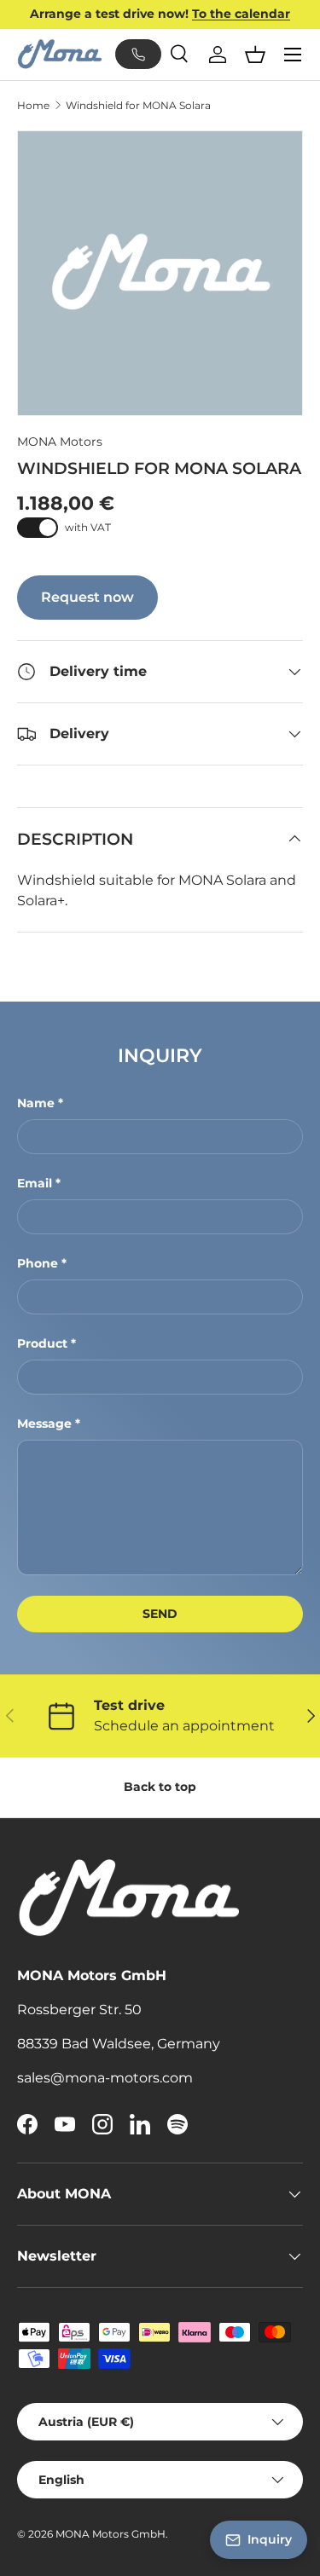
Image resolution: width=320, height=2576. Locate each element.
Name (36, 1103)
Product (42, 1343)
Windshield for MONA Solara (138, 106)
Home (33, 106)
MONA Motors (60, 442)
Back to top (160, 1787)
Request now (87, 597)
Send (160, 1614)
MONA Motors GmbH (111, 2534)
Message (44, 1424)
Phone (38, 1263)
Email (35, 1183)
